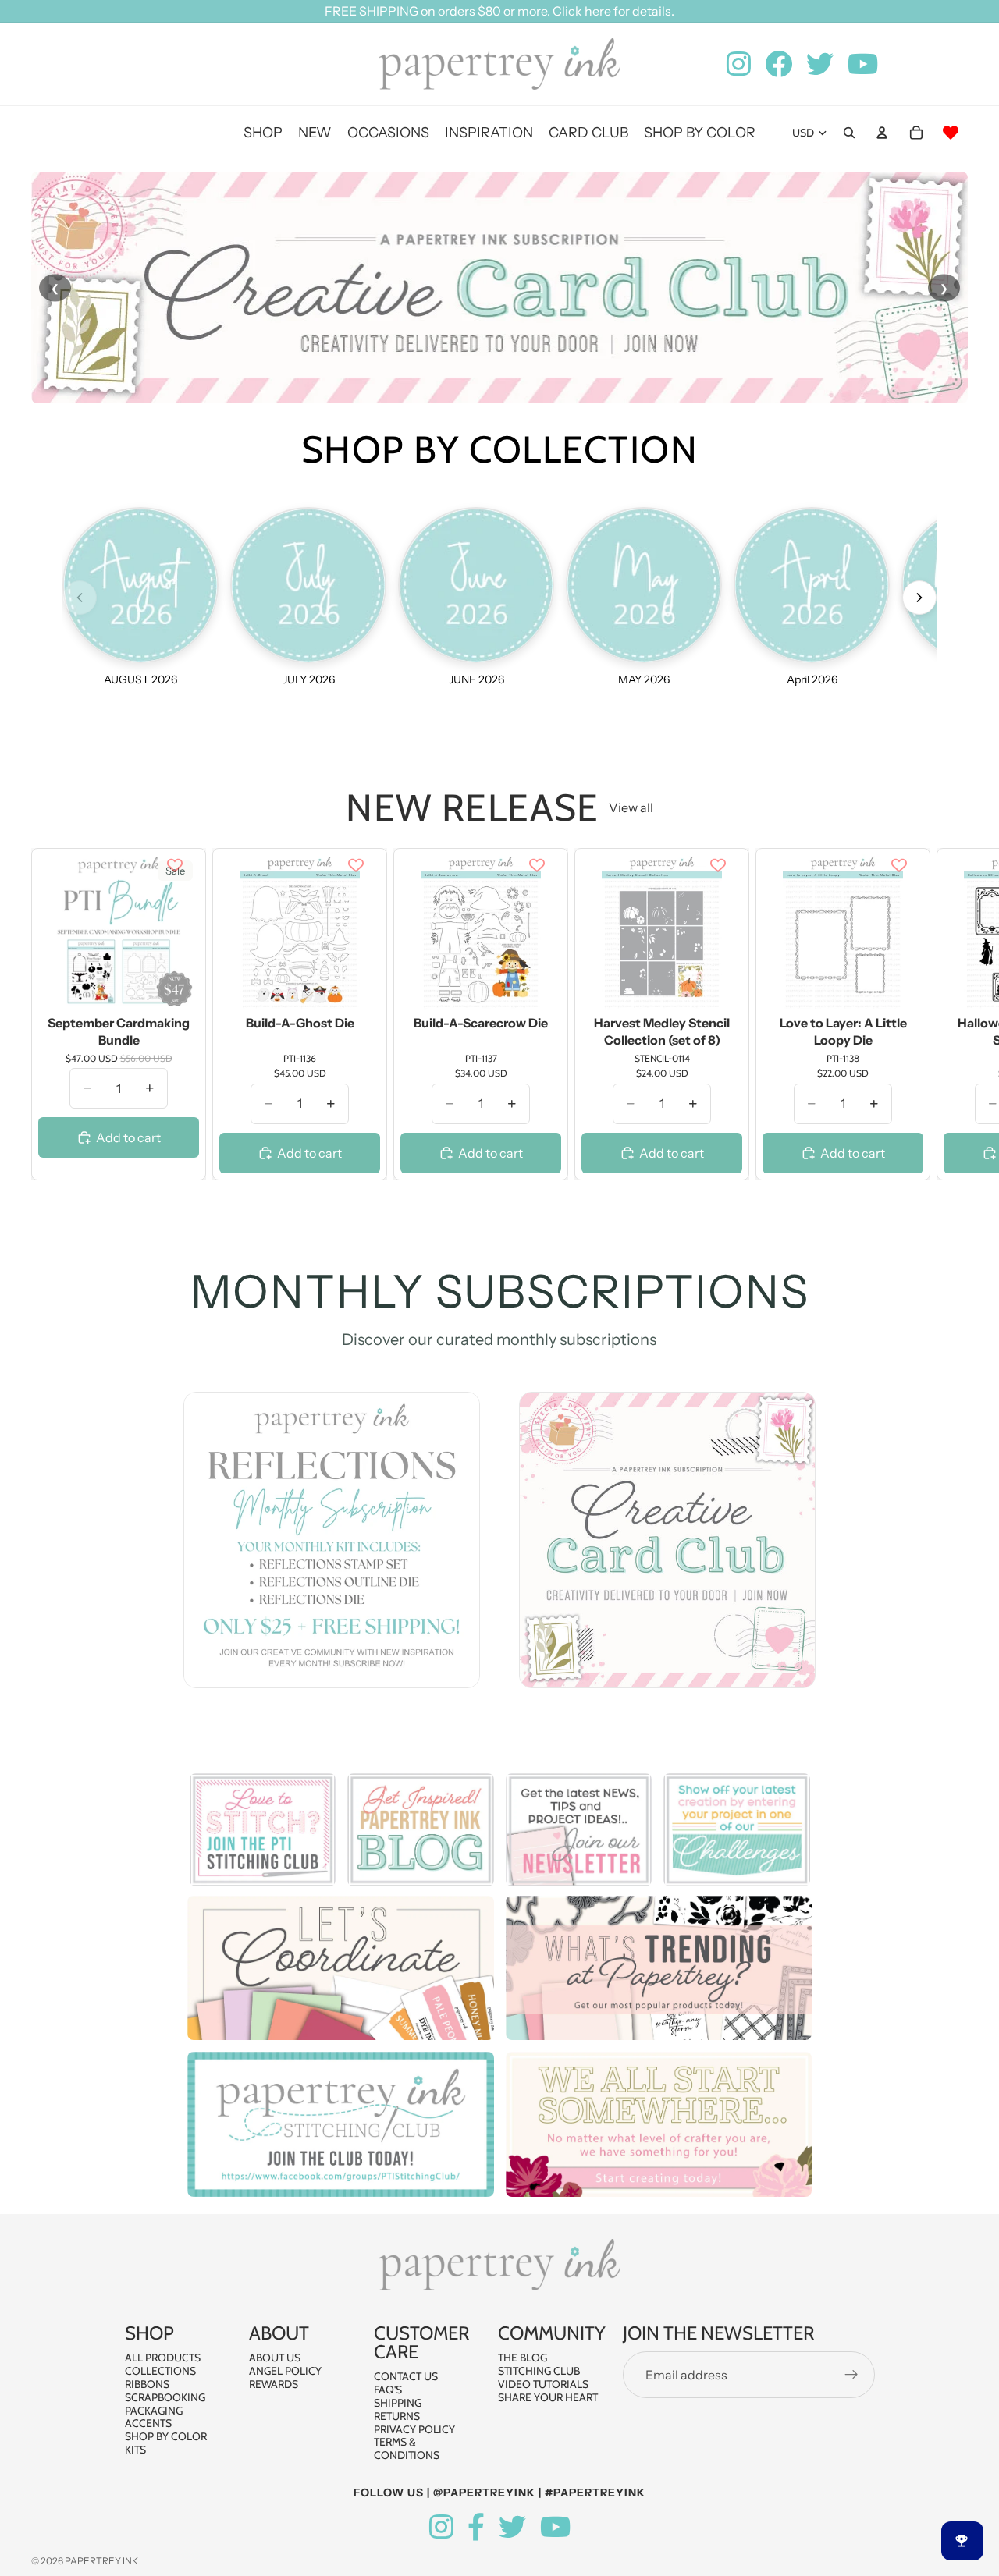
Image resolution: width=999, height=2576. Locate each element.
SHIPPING (398, 2403)
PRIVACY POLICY (414, 2429)
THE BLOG (523, 2358)
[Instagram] (441, 2527)
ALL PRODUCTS (163, 2358)
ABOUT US (275, 2358)
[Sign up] (851, 2375)
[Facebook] (476, 2527)
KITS (135, 2450)
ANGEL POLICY (285, 2371)
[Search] (849, 133)
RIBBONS (147, 2384)
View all (631, 807)
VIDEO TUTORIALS (543, 2384)
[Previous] (80, 598)
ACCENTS (148, 2423)
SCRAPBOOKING (165, 2397)
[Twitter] (512, 2527)
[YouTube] (555, 2527)
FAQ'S (388, 2390)
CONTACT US (406, 2376)
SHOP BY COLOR (166, 2436)
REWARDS (274, 2384)
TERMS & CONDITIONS (407, 2448)
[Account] (882, 133)
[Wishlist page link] (951, 133)
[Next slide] (951, 1014)
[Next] (919, 598)
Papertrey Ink (101, 2561)
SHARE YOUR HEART (548, 2397)
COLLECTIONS (160, 2371)
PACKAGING (154, 2410)
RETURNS (397, 2416)
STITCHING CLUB (539, 2371)
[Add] (175, 986)
